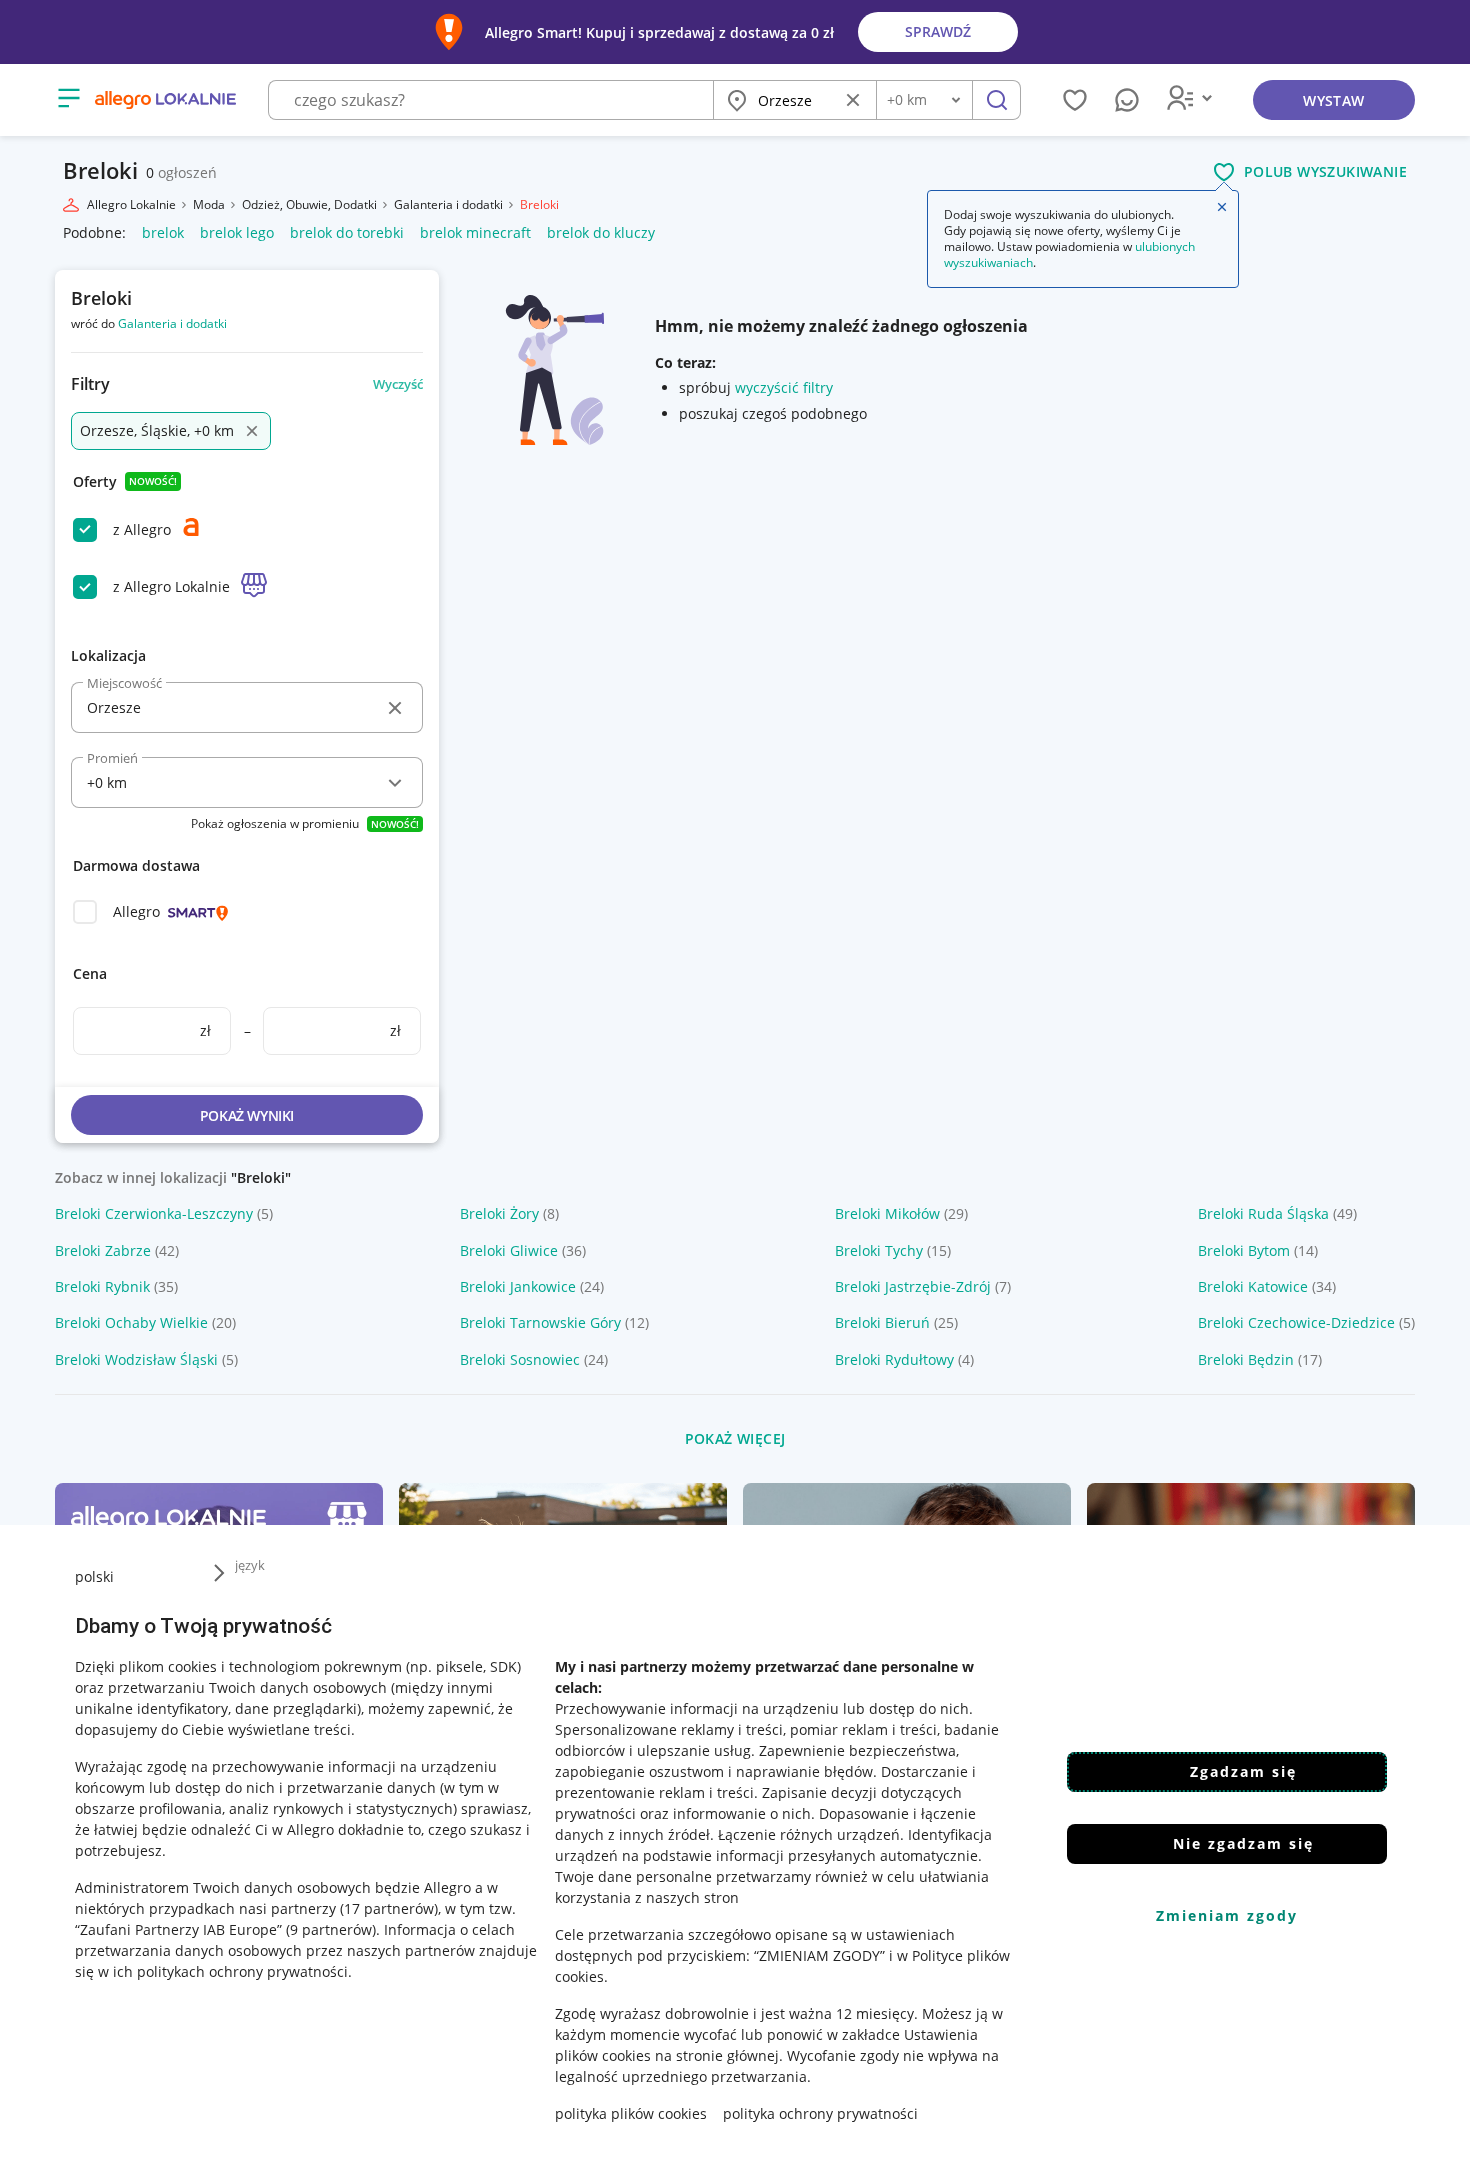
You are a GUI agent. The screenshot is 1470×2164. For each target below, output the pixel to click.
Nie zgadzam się (1243, 1843)
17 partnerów (389, 1908)
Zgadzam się (1243, 1771)
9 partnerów (331, 1929)
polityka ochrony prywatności (820, 2113)
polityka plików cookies (631, 2113)
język (250, 1565)
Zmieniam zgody (1227, 1915)
